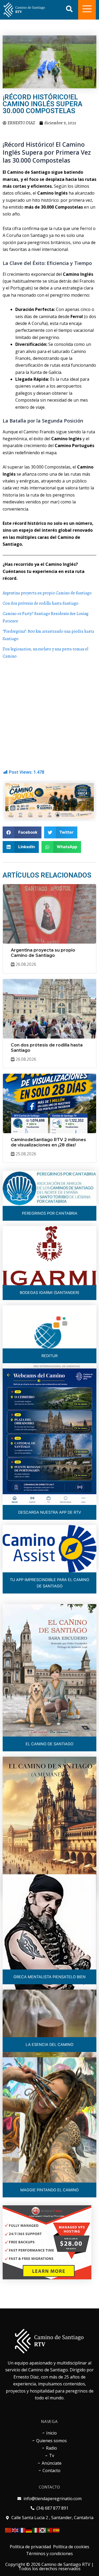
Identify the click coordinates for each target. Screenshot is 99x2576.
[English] (15, 2530)
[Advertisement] (49, 713)
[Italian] (36, 2530)
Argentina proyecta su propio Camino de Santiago (47, 593)
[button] (22, 832)
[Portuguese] (50, 2530)
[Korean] (43, 2530)
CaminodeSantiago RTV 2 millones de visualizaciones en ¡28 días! (48, 1142)
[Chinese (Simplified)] (8, 2530)
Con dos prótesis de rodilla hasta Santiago (41, 603)
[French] (22, 2530)
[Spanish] (56, 2530)
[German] (29, 2530)
